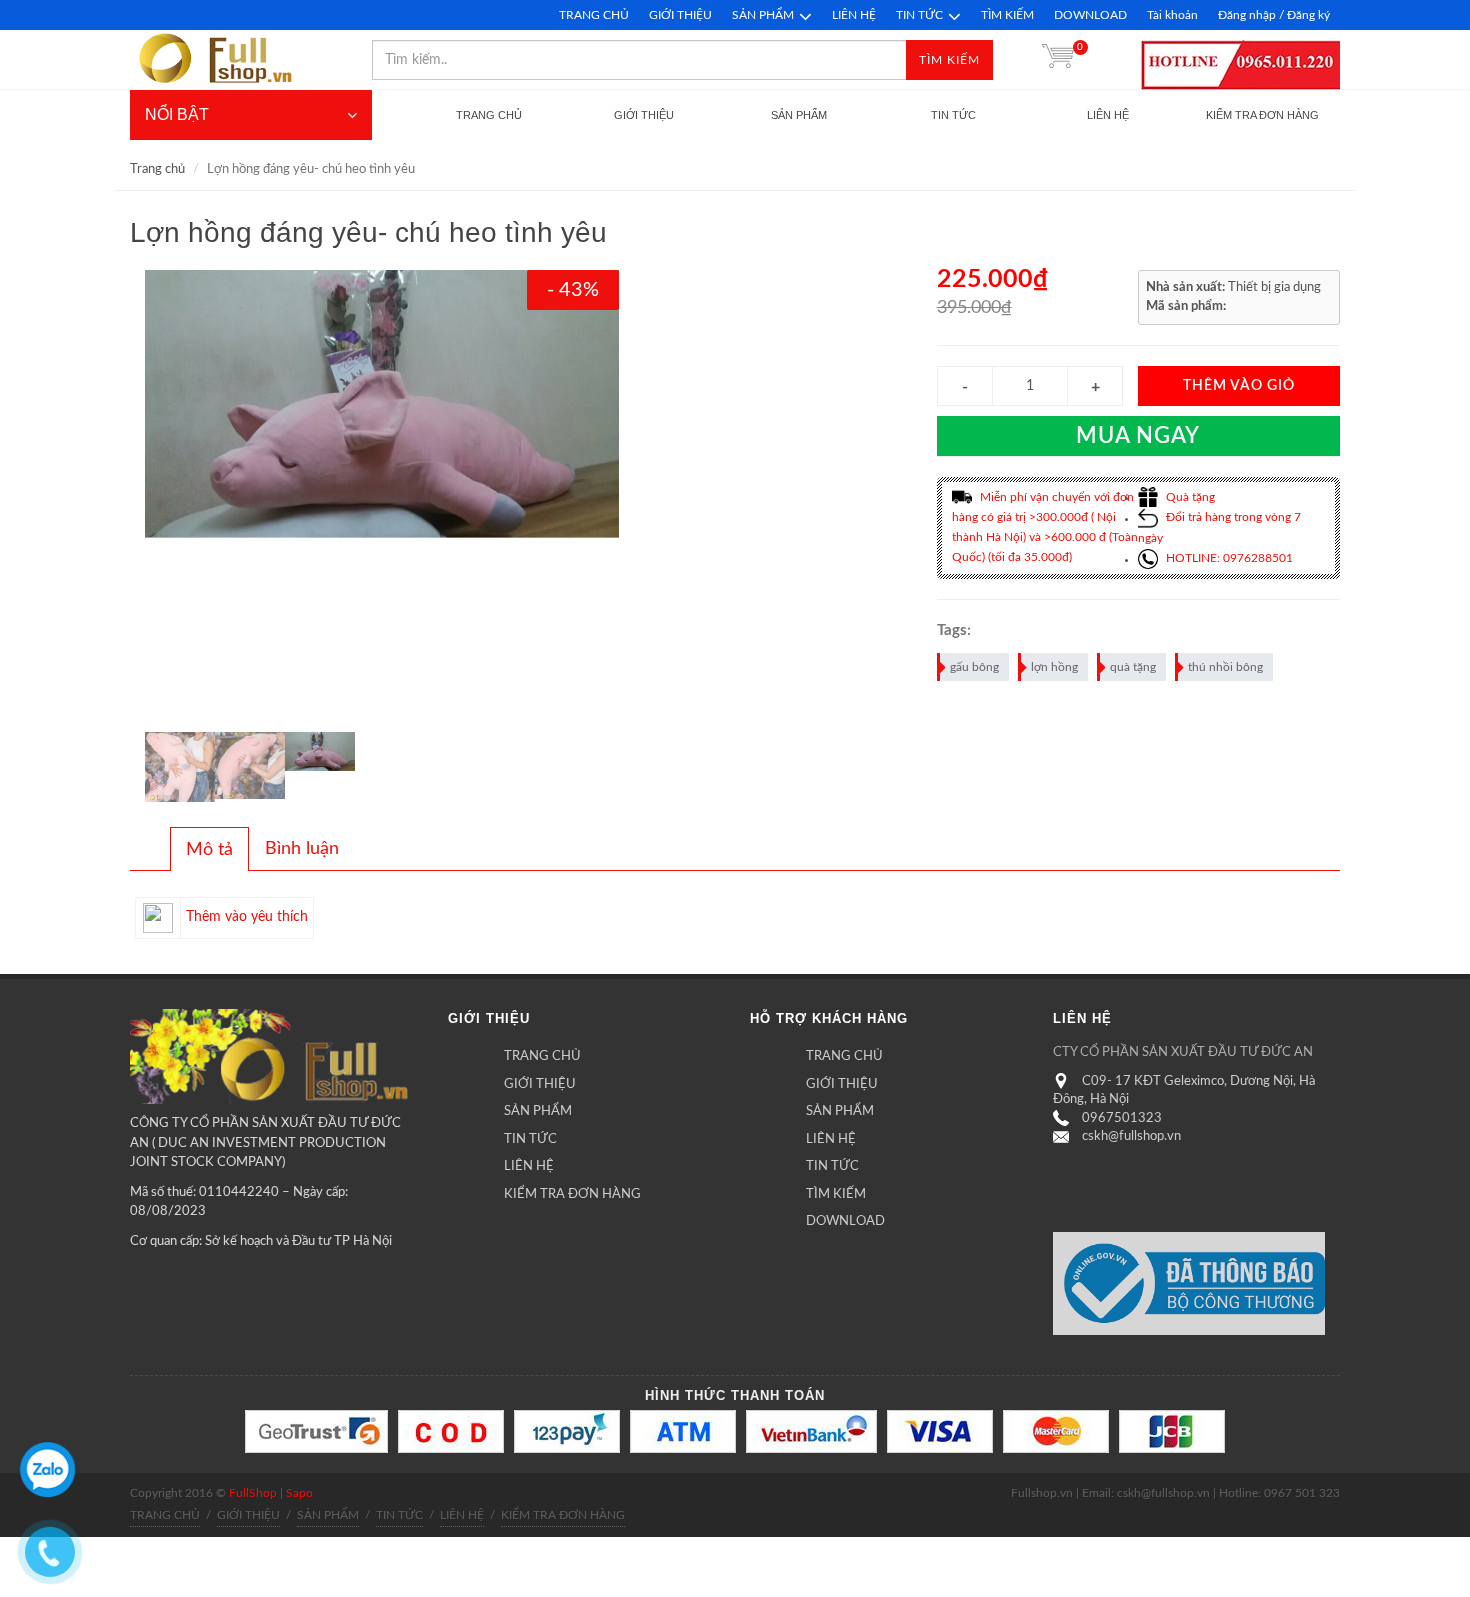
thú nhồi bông (1225, 667)
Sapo (299, 1493)
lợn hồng (1054, 667)
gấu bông (974, 667)
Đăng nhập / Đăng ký (1274, 15)
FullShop (253, 1493)
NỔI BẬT (177, 114)
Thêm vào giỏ (1239, 386)
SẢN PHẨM (763, 15)
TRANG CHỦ (594, 15)
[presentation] (209, 850)
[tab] (209, 849)
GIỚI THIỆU (680, 15)
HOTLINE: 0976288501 (1228, 558)
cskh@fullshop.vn (1131, 1136)
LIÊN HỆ (854, 15)
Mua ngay (1138, 436)
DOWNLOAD (1090, 15)
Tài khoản (1172, 15)
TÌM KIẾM (1007, 15)
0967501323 (1122, 1118)
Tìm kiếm (949, 60)
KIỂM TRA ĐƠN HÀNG (572, 1194)
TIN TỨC (919, 15)
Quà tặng (1189, 497)
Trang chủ (157, 169)
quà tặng (1133, 667)
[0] (1058, 60)
